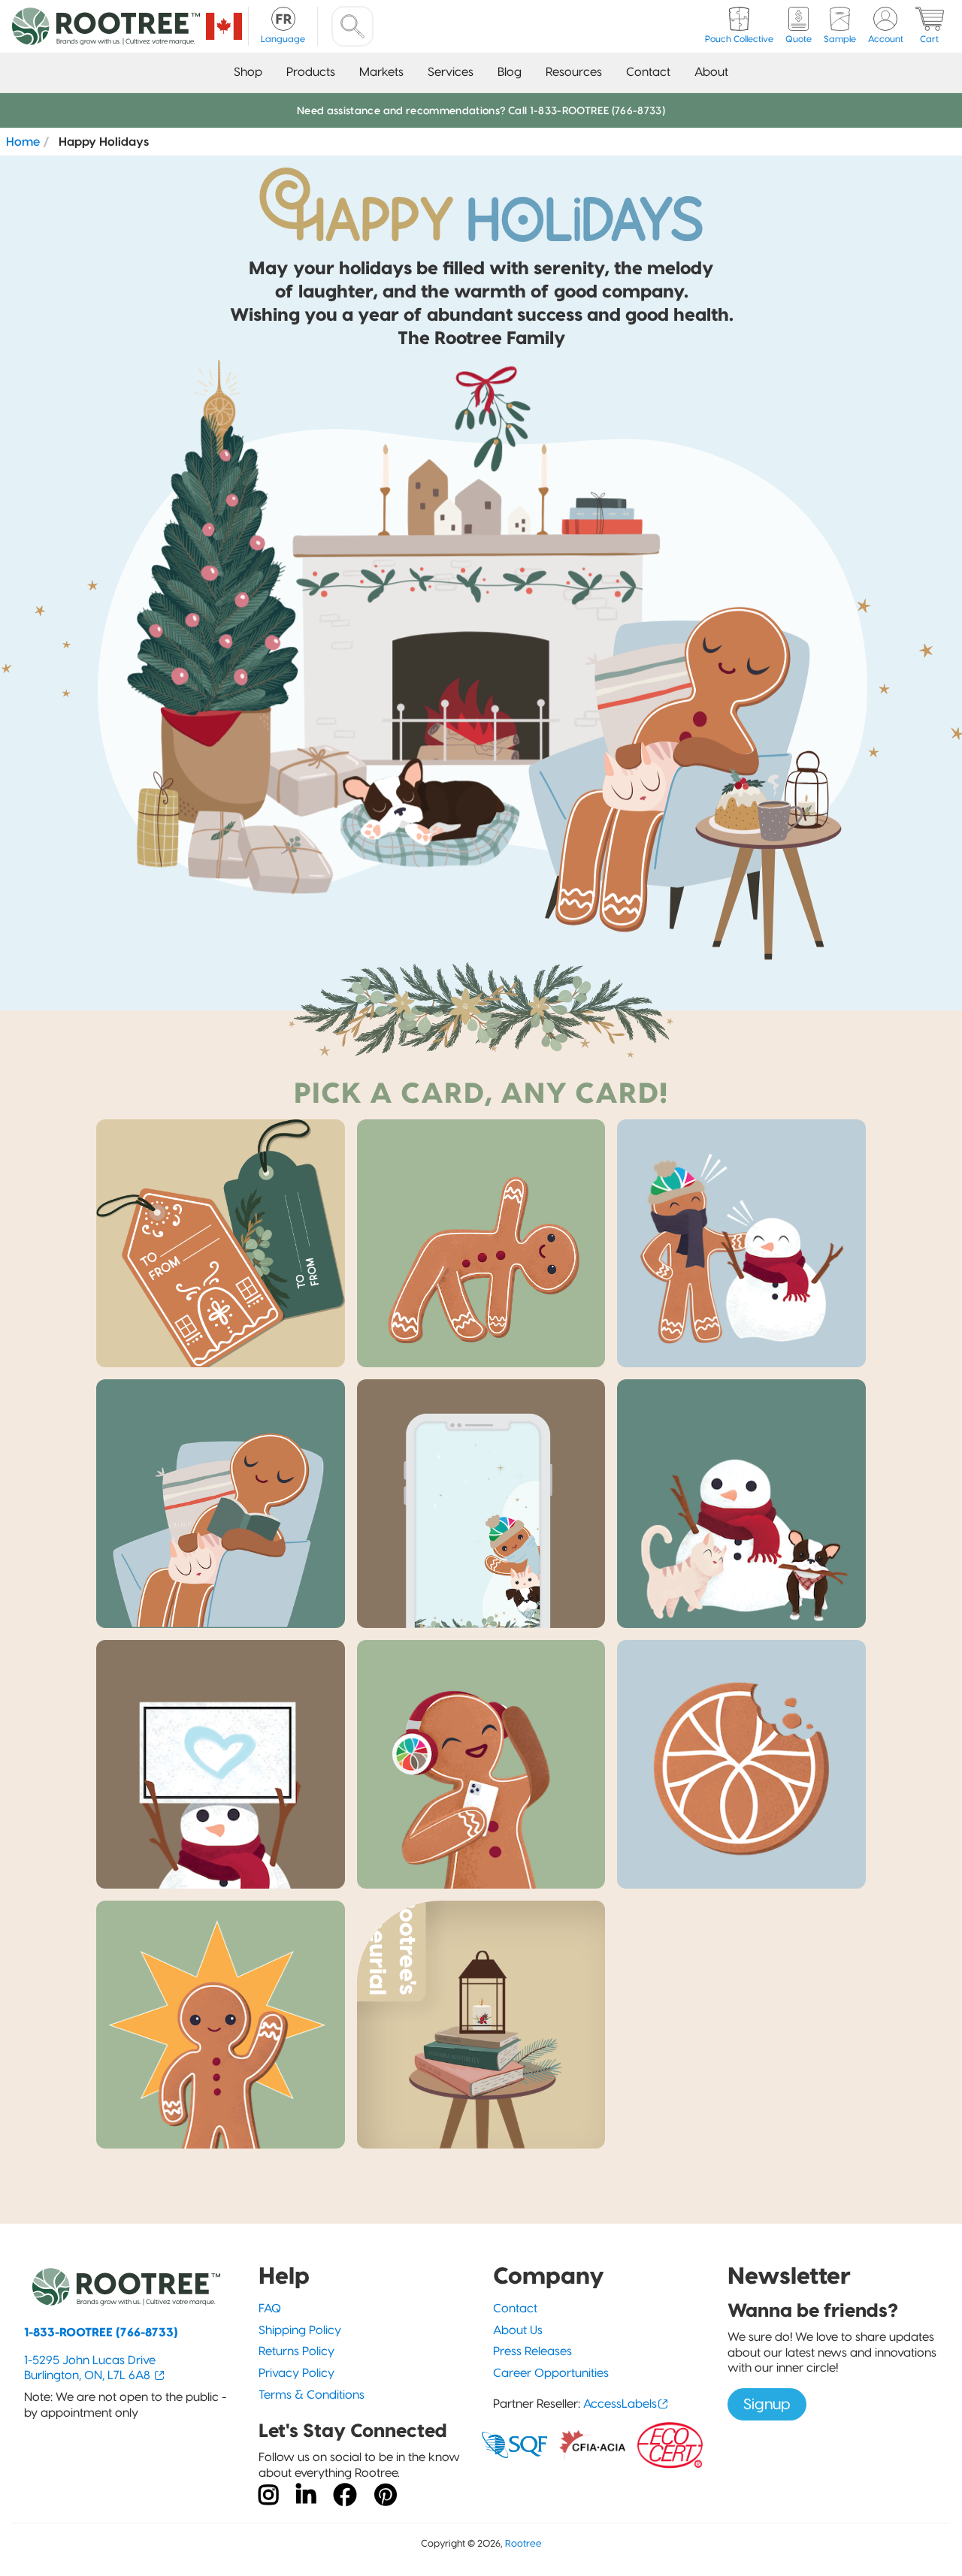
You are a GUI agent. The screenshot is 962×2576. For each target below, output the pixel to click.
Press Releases (532, 2351)
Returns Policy (296, 2351)
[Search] (352, 26)
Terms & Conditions (312, 2395)
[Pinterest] (386, 2496)
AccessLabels (620, 2404)
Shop (248, 72)
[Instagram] (268, 2496)
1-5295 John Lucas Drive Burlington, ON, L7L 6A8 (90, 2368)
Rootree (523, 2543)
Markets (381, 72)
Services (451, 72)
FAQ (270, 2308)
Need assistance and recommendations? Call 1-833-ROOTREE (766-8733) (481, 110)
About (711, 72)
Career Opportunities (551, 2373)
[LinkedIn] (306, 2496)
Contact (648, 72)
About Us (518, 2330)
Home (23, 141)
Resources (574, 72)
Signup (767, 2404)
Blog (510, 72)
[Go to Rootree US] (224, 26)
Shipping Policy (300, 2330)
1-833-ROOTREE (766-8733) (101, 2332)
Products (311, 72)
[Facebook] (345, 2496)
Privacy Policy (296, 2373)
